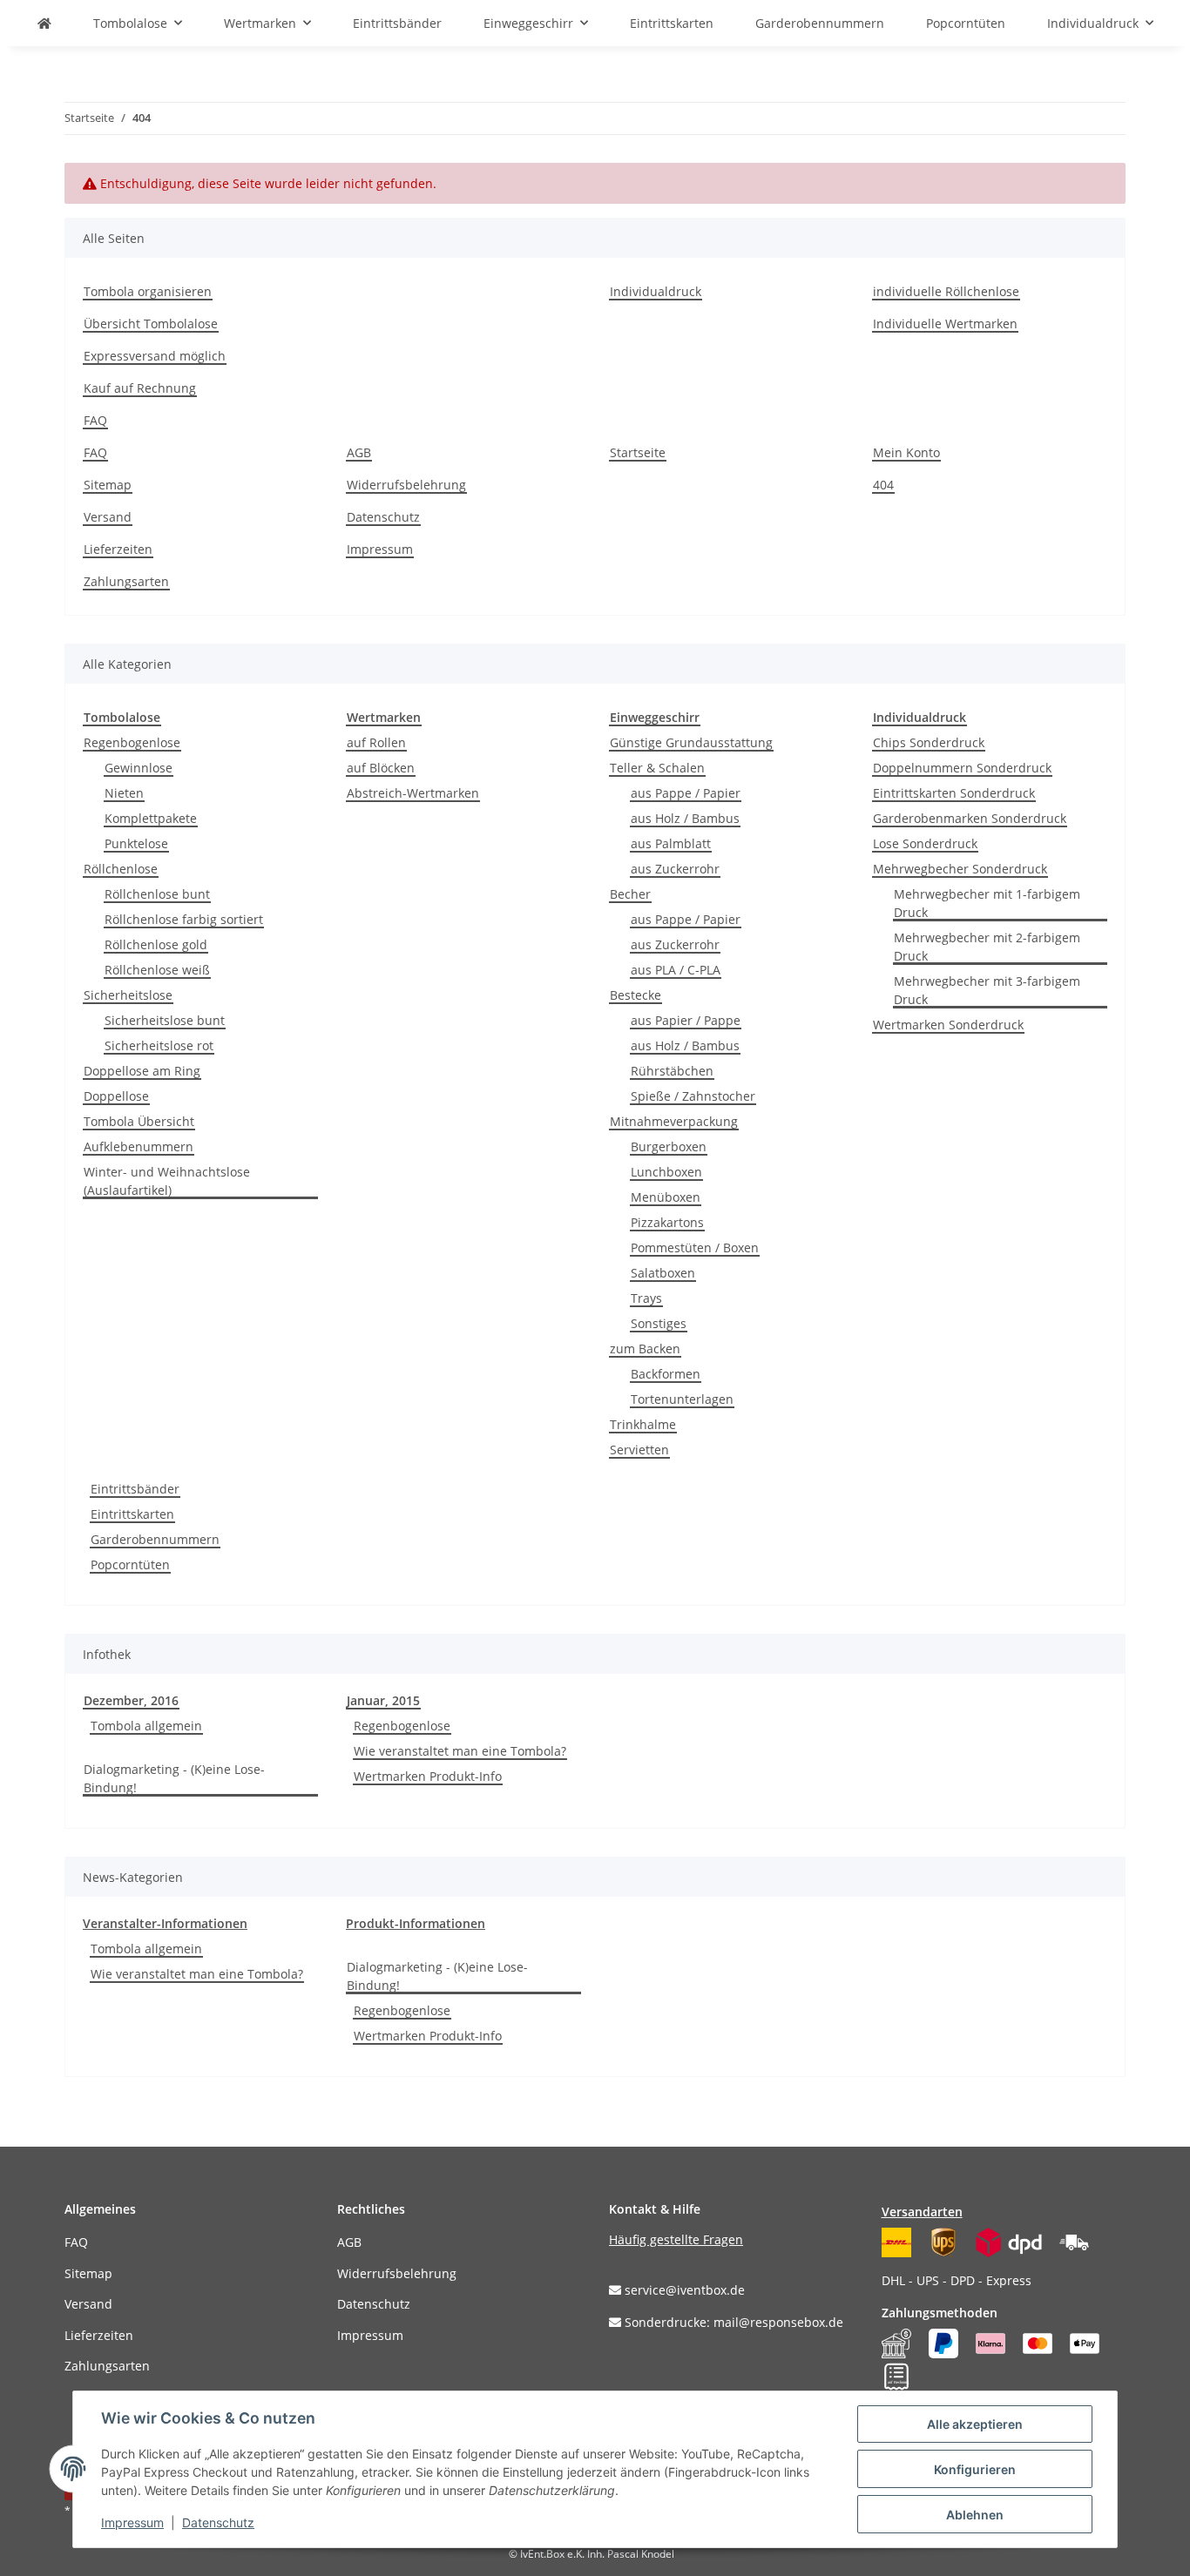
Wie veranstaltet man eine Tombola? (460, 1751)
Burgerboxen (669, 1146)
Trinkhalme (643, 1424)
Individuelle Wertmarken (945, 324)
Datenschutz (383, 517)
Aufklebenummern (139, 1146)
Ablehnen (975, 2515)
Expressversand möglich (155, 356)
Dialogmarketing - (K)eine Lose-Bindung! (174, 1778)
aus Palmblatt (671, 843)
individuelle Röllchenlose (946, 291)
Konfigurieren (975, 2469)
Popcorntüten (130, 1564)
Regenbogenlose (132, 742)
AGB (359, 452)
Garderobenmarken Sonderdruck (970, 818)
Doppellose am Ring (142, 1071)
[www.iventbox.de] (44, 23)
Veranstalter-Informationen (165, 1923)
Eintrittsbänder (135, 1489)
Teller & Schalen (657, 768)
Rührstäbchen (672, 1071)
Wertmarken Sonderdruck (948, 1025)
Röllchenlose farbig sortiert (184, 919)
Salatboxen (663, 1273)
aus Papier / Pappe (686, 1020)
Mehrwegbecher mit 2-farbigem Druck (987, 947)
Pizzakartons (667, 1222)
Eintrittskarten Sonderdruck (954, 793)
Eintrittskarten (132, 1514)
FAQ (95, 420)
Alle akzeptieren (975, 2424)
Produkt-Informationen (416, 1923)
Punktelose (136, 843)
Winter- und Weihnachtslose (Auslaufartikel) (167, 1181)
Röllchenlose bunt (157, 894)
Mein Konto (906, 452)
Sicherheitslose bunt (165, 1020)
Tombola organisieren (148, 291)
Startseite (638, 452)
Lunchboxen (666, 1172)
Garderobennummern (155, 1539)
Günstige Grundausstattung (691, 742)
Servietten (639, 1450)
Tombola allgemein (146, 1726)
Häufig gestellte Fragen (676, 2239)
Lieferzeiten (118, 549)
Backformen (666, 1374)
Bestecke (636, 995)
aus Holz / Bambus (685, 818)
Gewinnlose (139, 768)
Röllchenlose (121, 869)
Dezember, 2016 (131, 1700)
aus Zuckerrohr (675, 869)
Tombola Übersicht (139, 1121)
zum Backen (645, 1349)
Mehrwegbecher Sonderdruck (960, 869)
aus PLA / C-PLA (676, 970)
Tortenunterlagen (682, 1399)
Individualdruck (656, 291)
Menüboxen (666, 1197)
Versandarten (922, 2212)
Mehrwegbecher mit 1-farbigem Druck (987, 903)
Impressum (380, 549)
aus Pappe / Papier (686, 793)
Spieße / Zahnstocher (693, 1096)
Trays (646, 1298)
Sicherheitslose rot (159, 1045)
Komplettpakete (151, 818)
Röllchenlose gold (156, 944)
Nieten (124, 793)
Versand (108, 517)
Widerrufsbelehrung (406, 485)
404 (883, 485)
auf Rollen (376, 742)
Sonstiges (659, 1323)
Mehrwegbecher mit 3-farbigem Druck (987, 990)
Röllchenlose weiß (157, 970)
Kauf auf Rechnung (140, 388)
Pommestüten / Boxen (695, 1248)
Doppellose (116, 1096)
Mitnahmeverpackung (674, 1121)
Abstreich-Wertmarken (413, 793)
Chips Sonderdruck (929, 742)
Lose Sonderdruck (925, 843)
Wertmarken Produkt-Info (428, 1776)
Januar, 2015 (383, 1700)
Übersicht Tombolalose (151, 324)
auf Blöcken (381, 768)
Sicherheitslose (128, 995)
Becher (630, 894)
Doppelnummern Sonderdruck (962, 768)
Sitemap (108, 485)
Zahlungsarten (126, 581)
